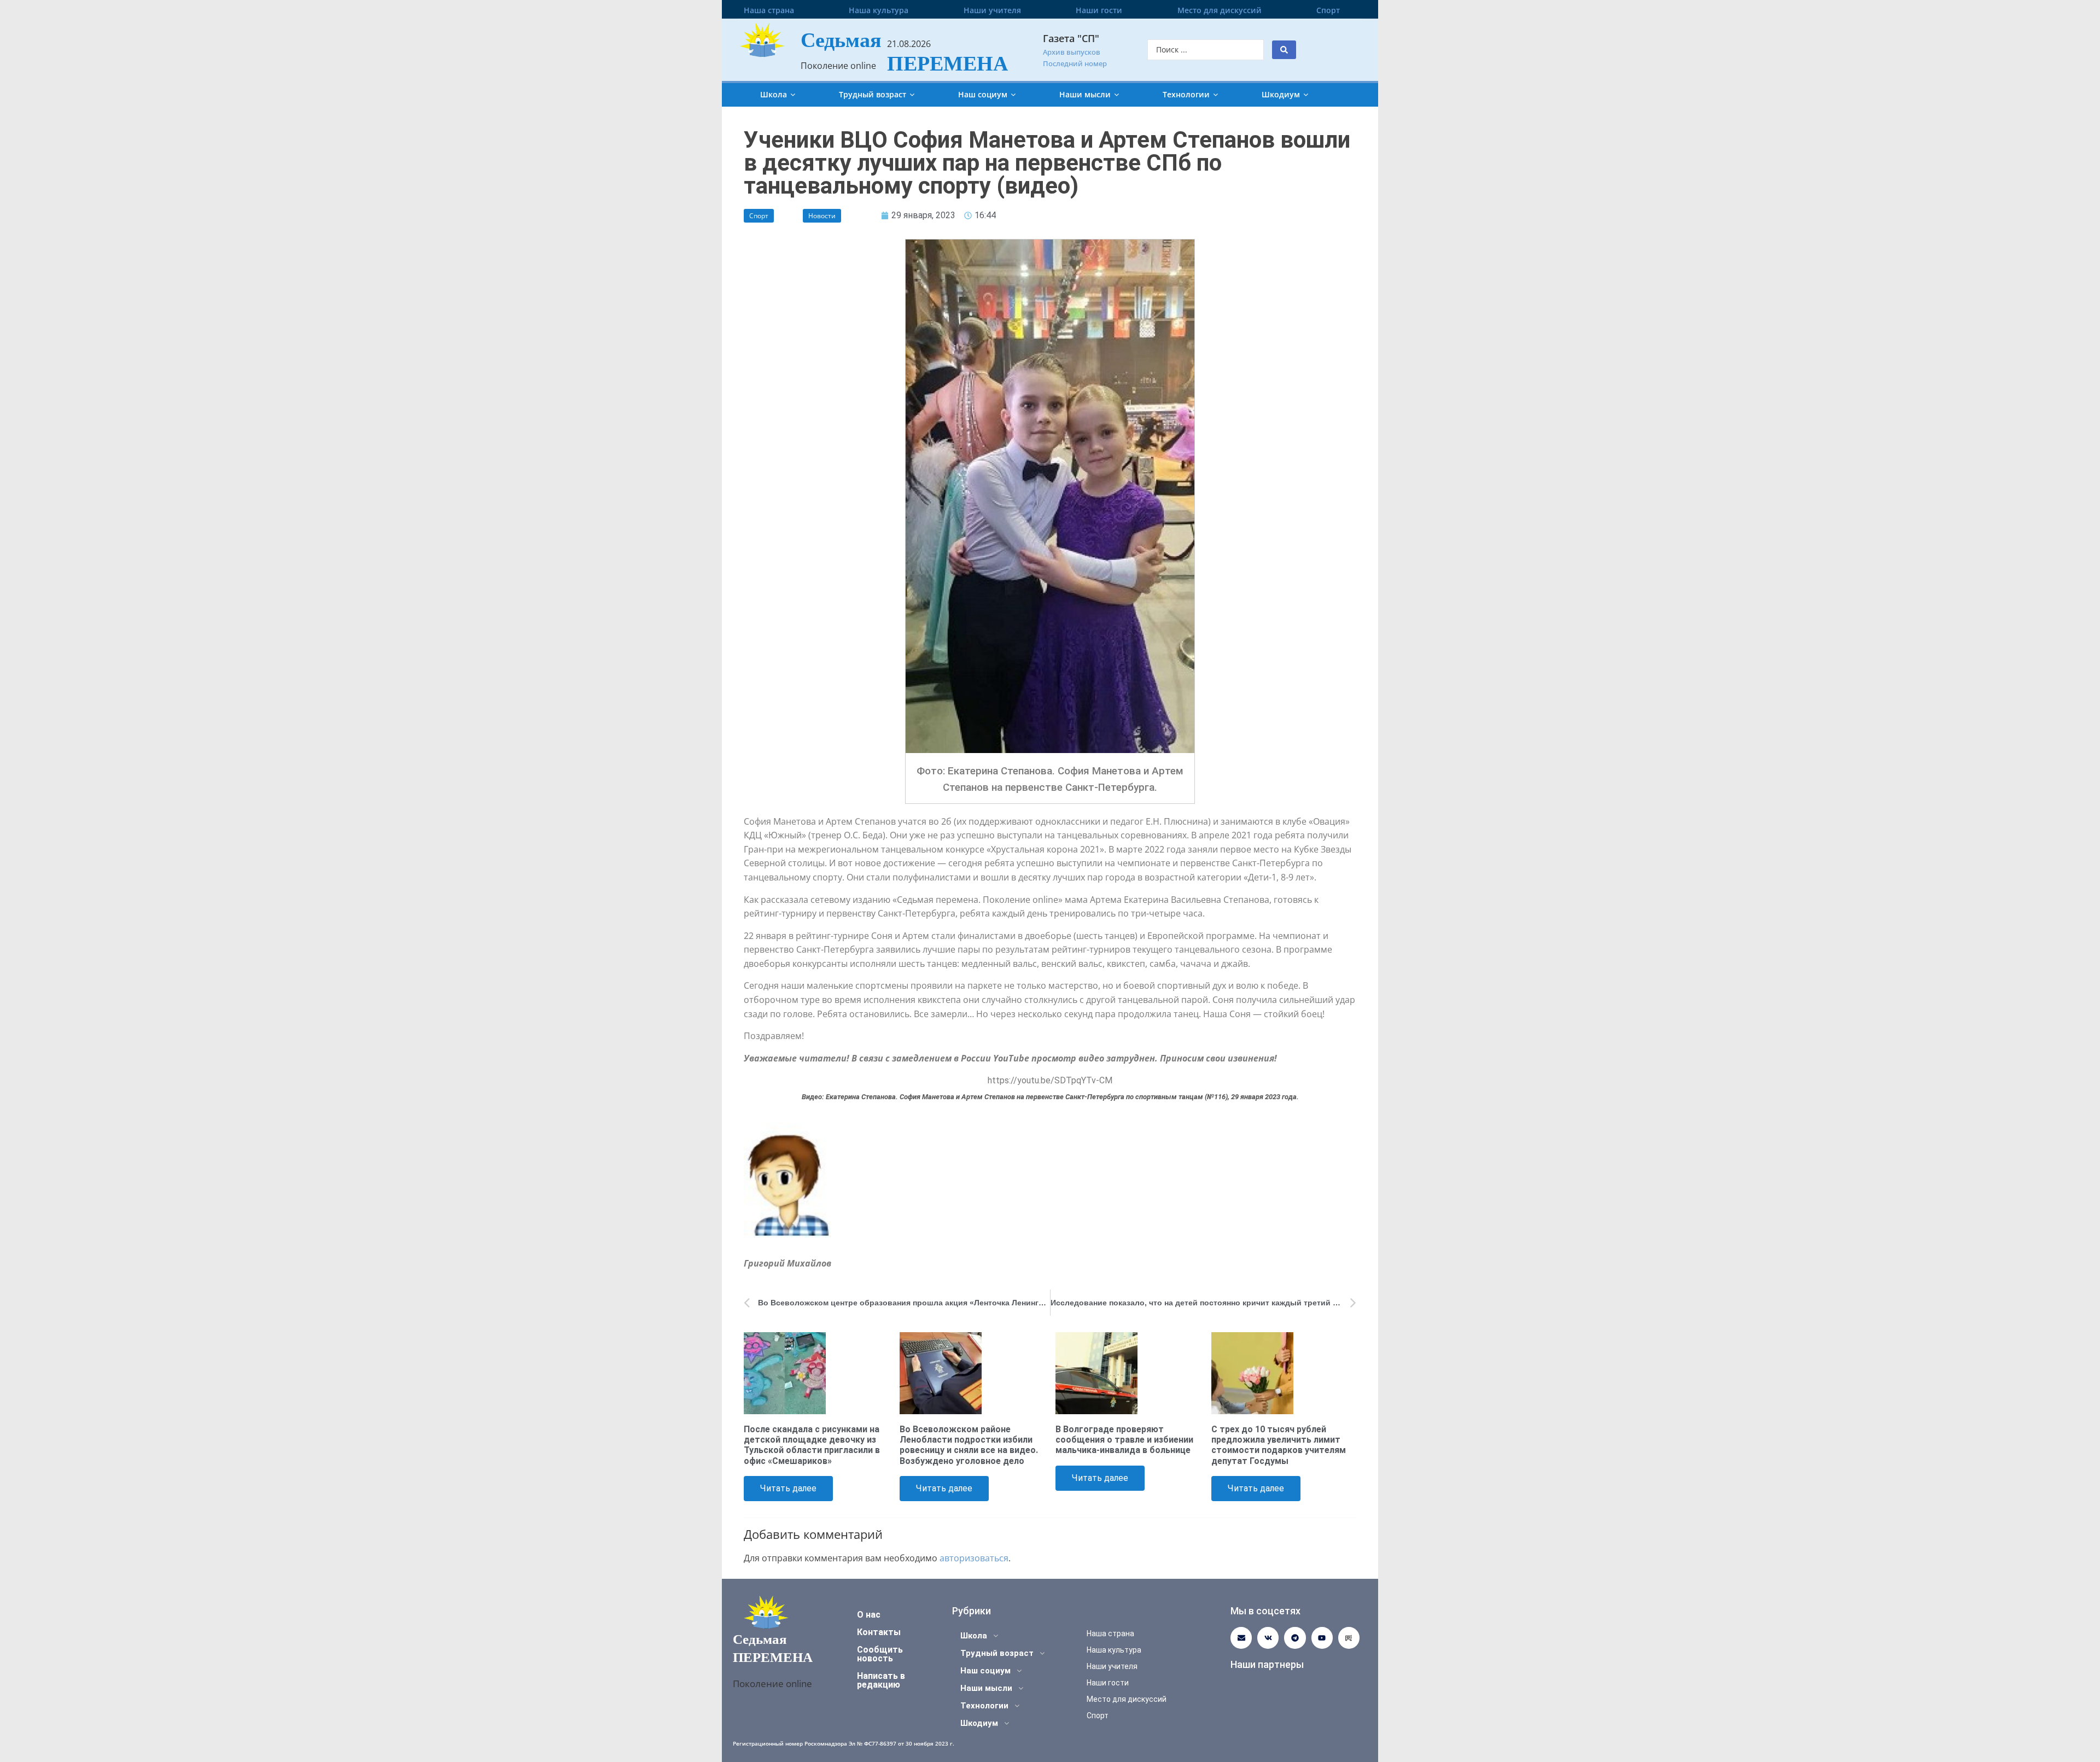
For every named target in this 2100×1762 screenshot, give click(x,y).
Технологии (1186, 94)
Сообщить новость (880, 1654)
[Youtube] (1322, 1638)
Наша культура (879, 10)
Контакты (879, 1632)
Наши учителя (992, 10)
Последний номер (1075, 63)
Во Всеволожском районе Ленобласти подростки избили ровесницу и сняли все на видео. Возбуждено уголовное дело (969, 1445)
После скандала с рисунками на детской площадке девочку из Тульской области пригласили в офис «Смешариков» (812, 1445)
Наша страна (769, 10)
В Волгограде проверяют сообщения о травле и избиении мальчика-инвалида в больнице (1124, 1440)
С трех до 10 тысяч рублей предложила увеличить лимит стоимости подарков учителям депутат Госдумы (1279, 1445)
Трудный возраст (873, 94)
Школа (774, 94)
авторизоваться (974, 1558)
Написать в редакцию (881, 1680)
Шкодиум (1281, 94)
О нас (869, 1615)
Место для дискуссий (1220, 10)
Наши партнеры (1267, 1664)
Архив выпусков (1072, 52)
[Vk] (1268, 1638)
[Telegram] (1295, 1638)
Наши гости (1099, 10)
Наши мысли (1085, 94)
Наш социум (983, 94)
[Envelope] (1241, 1638)
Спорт (1328, 10)
